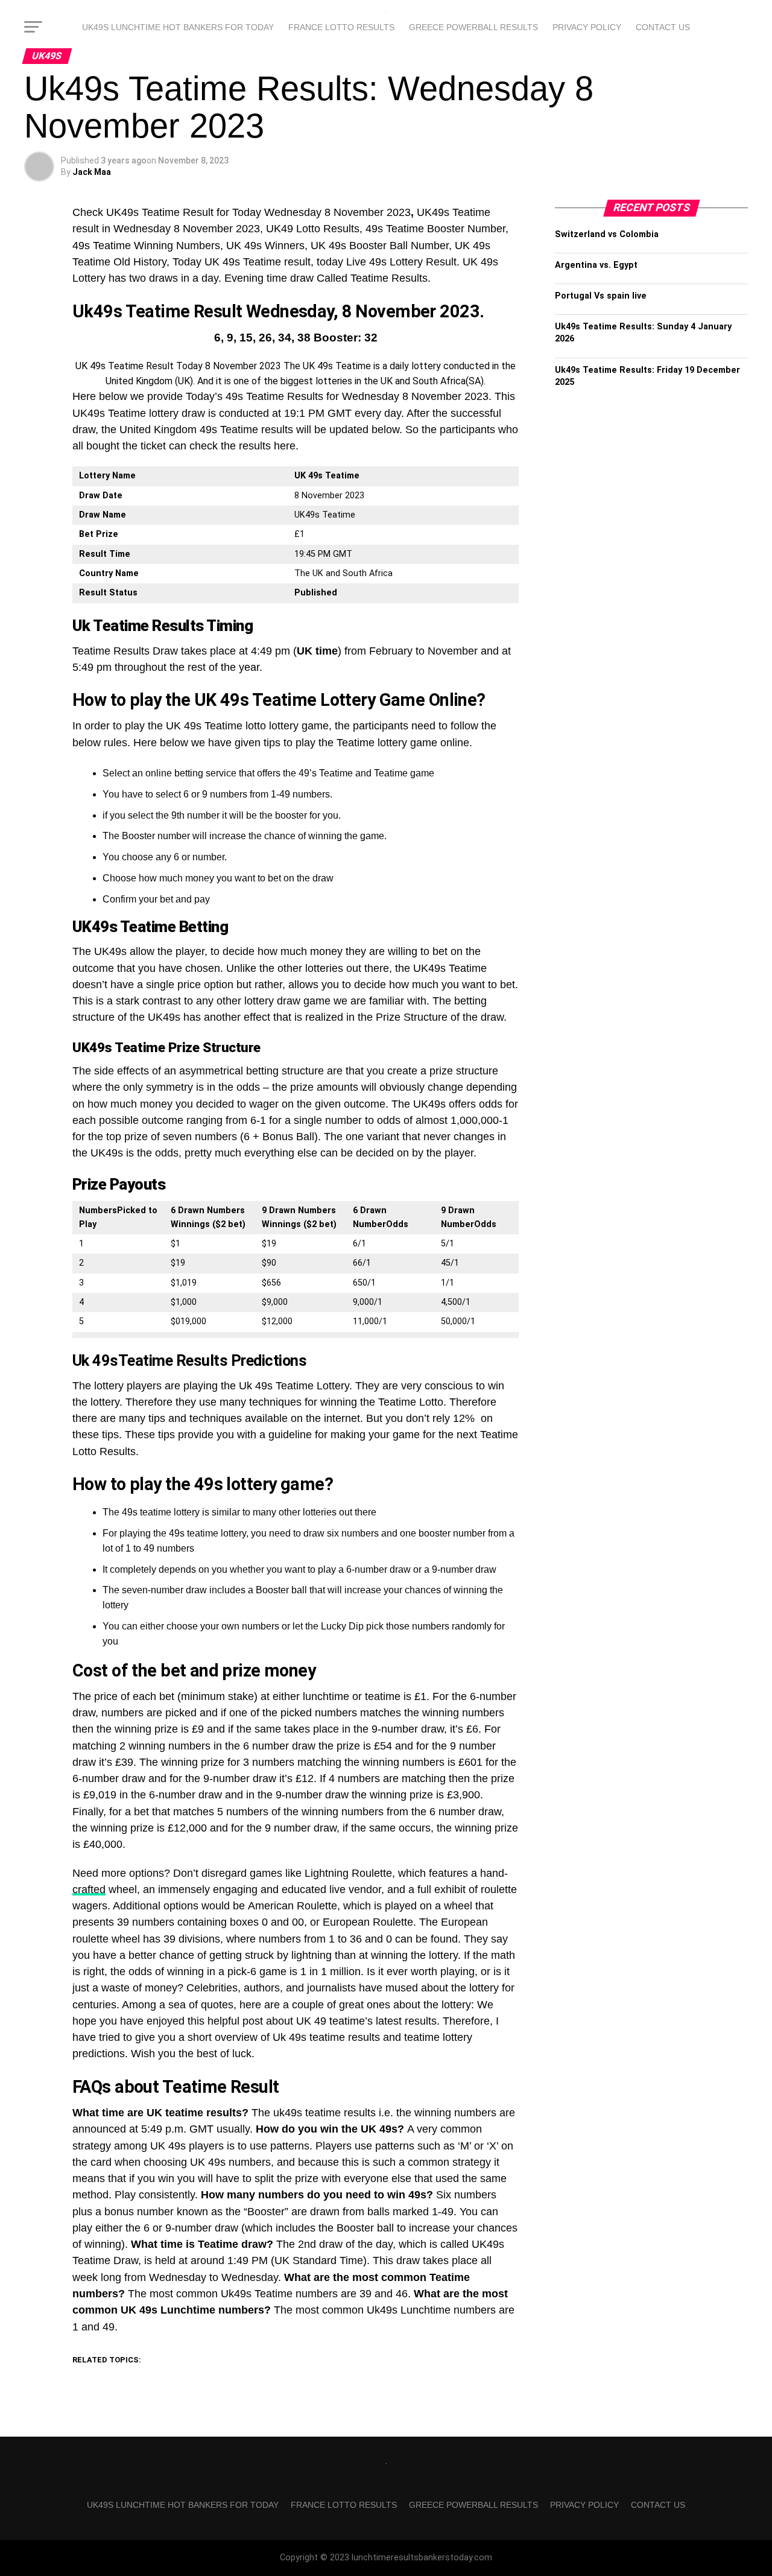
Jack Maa (92, 172)
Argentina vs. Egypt (596, 265)
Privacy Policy (587, 27)
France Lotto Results (341, 27)
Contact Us (663, 27)
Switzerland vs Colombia (607, 234)
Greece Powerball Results (473, 27)
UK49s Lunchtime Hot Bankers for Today (178, 27)
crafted (89, 1889)
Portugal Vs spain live (601, 296)
